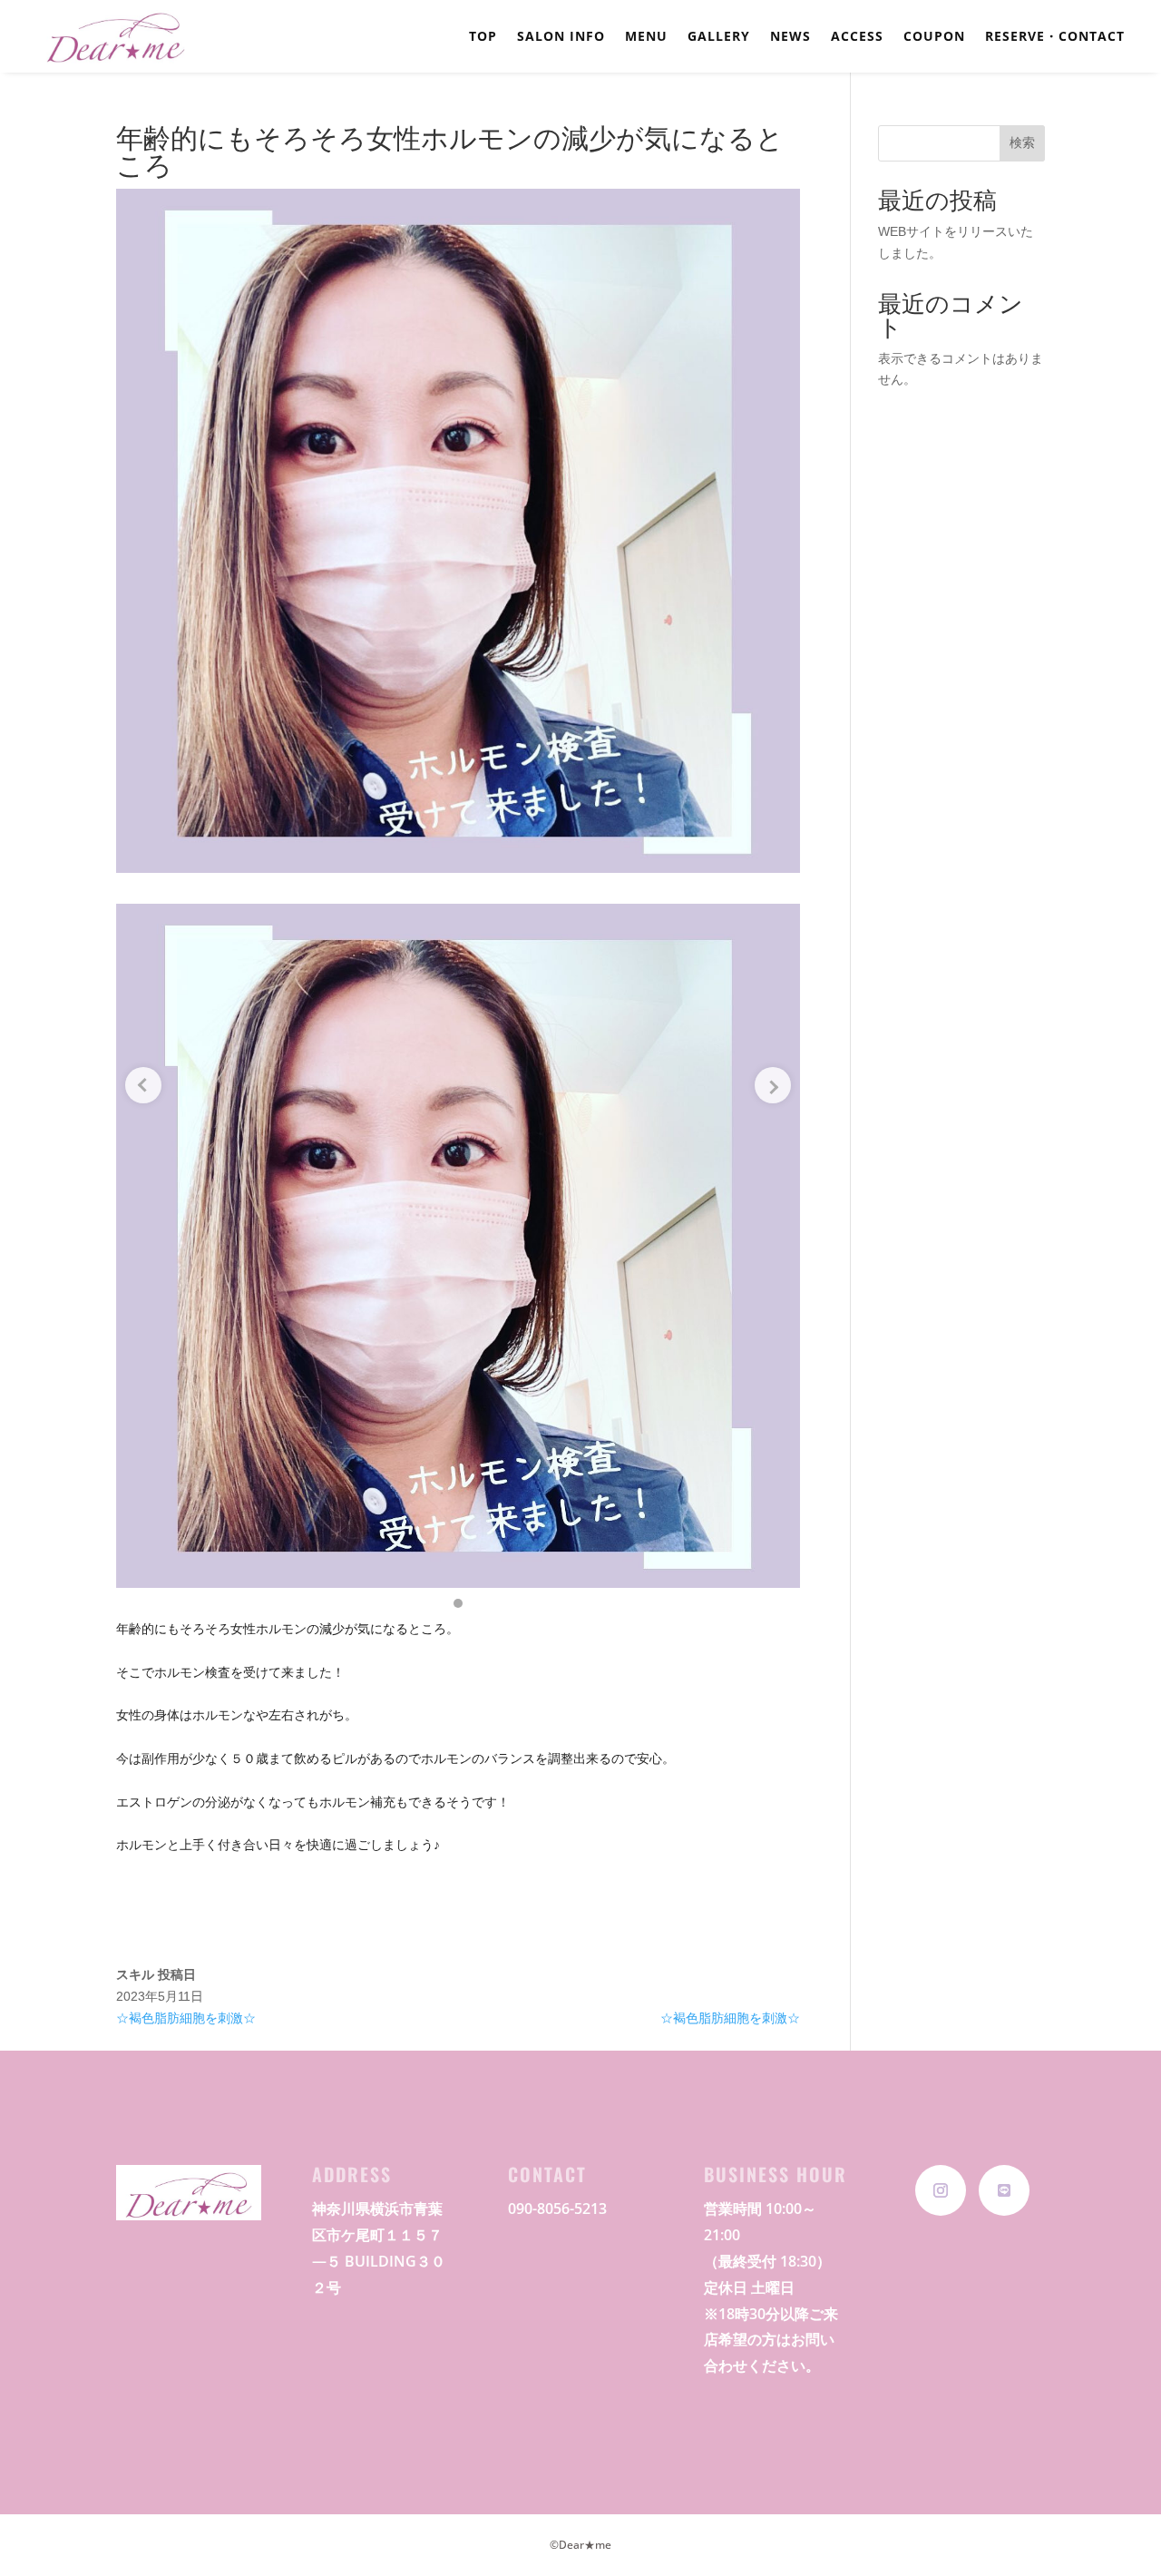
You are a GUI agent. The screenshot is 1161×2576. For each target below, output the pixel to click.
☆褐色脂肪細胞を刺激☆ (186, 2018)
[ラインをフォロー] (1004, 2190)
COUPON (934, 37)
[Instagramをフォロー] (941, 2190)
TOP (483, 37)
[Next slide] (773, 1085)
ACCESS (857, 37)
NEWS (790, 37)
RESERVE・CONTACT (1055, 37)
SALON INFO (561, 37)
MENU (646, 37)
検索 (1022, 142)
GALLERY (719, 37)
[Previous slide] (143, 1085)
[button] (458, 1603)
